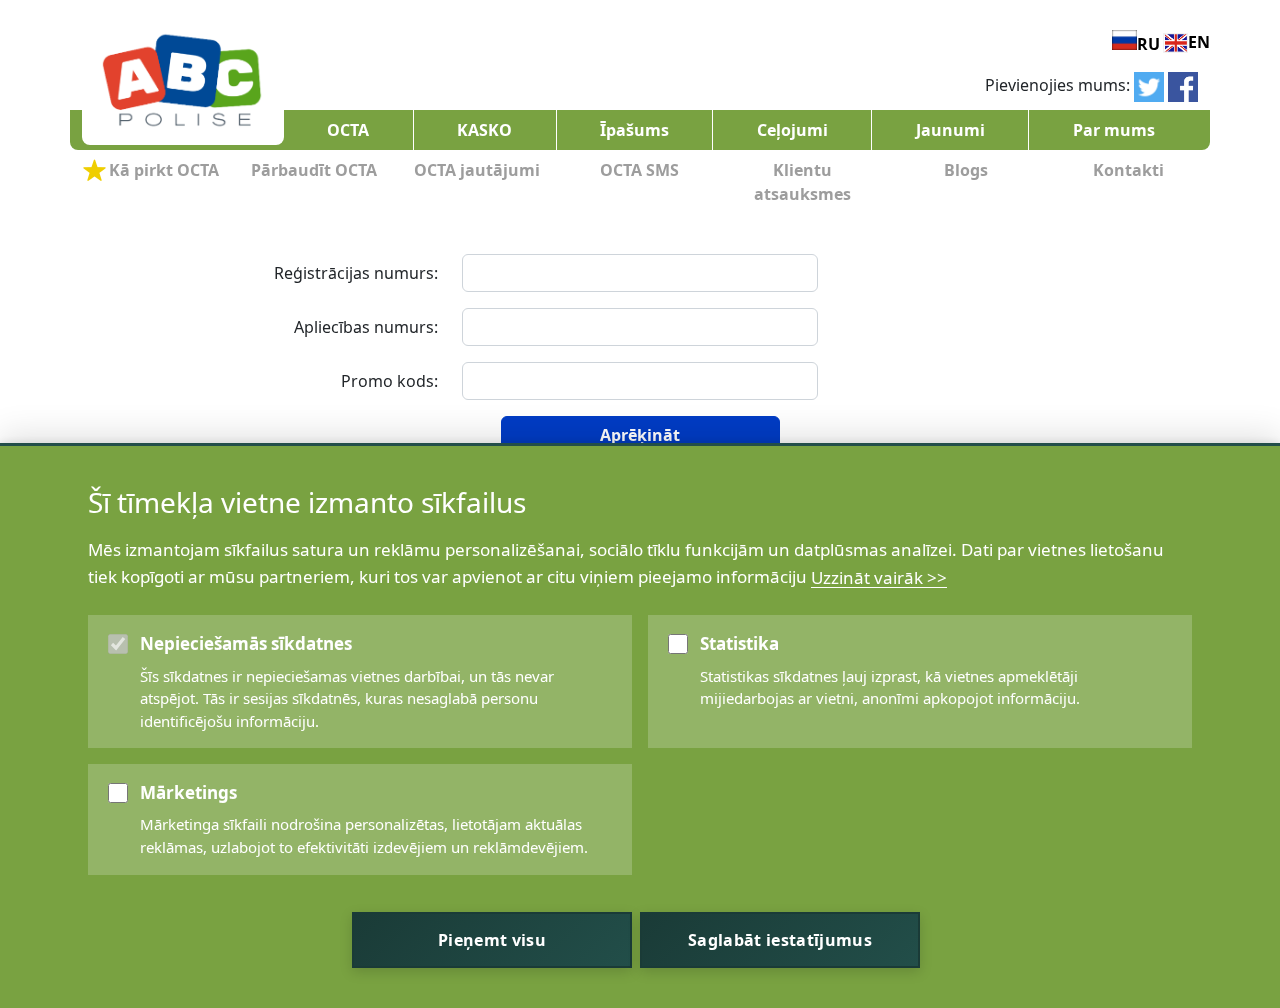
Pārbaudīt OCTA (314, 170)
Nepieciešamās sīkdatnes (246, 643)
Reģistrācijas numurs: (356, 273)
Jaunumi (950, 130)
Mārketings (188, 792)
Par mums (1114, 130)
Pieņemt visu (492, 940)
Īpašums (634, 130)
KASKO (484, 130)
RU (1148, 44)
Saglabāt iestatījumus (780, 940)
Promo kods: (389, 381)
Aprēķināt (640, 435)
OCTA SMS (639, 170)
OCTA (348, 130)
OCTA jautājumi (477, 170)
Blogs (966, 170)
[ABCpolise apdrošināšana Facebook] (1183, 85)
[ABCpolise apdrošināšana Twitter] (1149, 85)
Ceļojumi (792, 130)
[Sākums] (182, 83)
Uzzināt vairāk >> (879, 576)
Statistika (739, 643)
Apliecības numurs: (366, 327)
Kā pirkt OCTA (164, 170)
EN (1199, 42)
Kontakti (1128, 170)
